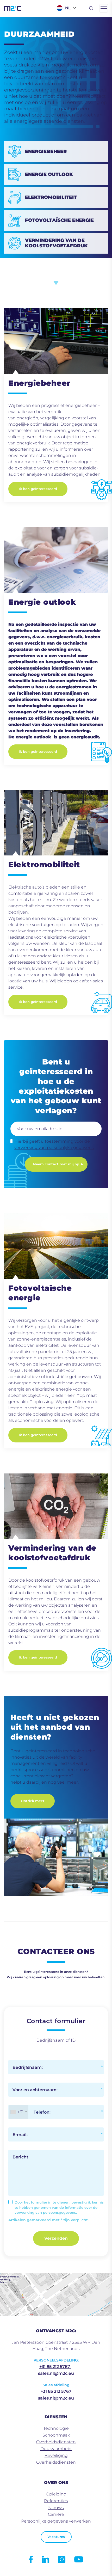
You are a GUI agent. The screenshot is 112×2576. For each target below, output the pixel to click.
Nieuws (56, 2508)
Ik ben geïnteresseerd (38, 489)
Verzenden (56, 2238)
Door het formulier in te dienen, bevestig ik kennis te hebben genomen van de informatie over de (59, 2207)
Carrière (56, 2514)
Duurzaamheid (56, 2449)
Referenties (56, 2501)
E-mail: (20, 2135)
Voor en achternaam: (35, 2090)
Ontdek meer (33, 1801)
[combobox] (18, 2112)
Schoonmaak (56, 2435)
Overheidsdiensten (56, 2442)
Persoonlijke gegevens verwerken (56, 2521)
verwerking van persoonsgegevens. (46, 2212)
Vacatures (56, 2537)
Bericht (20, 2157)
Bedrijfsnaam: (28, 2067)
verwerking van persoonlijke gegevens (54, 1148)
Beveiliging (56, 2455)
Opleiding (56, 2494)
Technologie (56, 2428)
